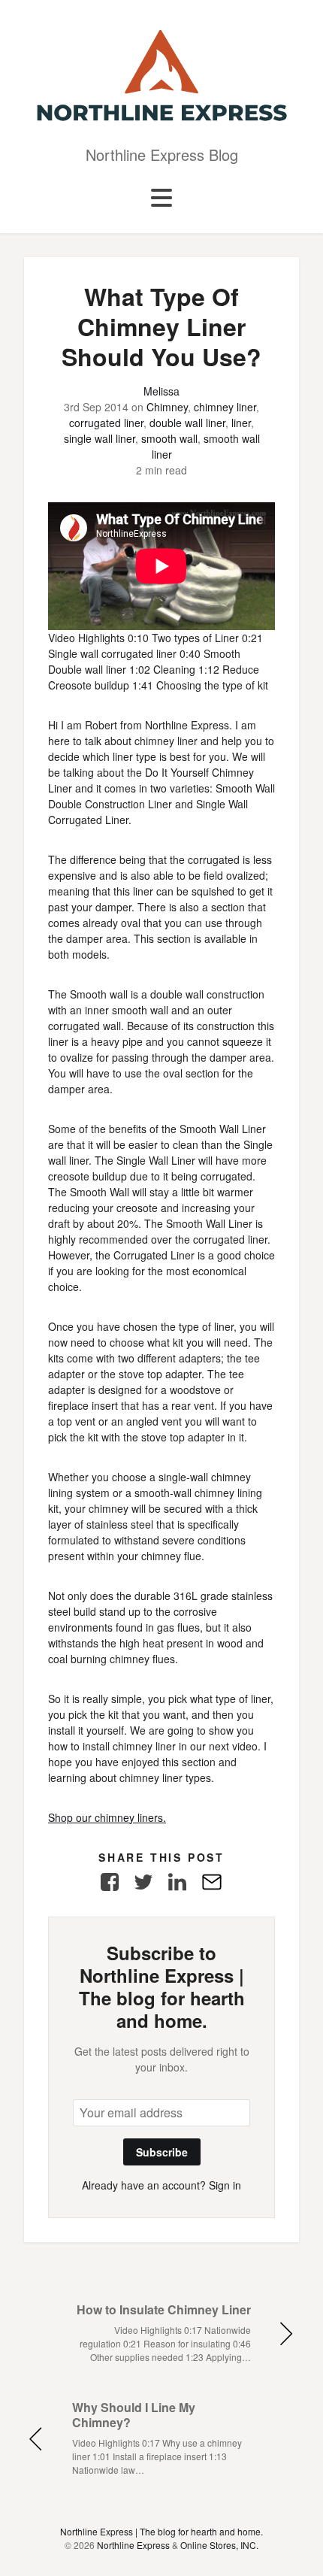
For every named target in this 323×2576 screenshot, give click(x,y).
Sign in (225, 2185)
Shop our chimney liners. (107, 1817)
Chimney (167, 407)
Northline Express (133, 2545)
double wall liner (187, 423)
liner (241, 423)
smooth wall (169, 438)
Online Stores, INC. (219, 2545)
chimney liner (225, 407)
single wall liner (100, 438)
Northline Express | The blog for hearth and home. (161, 2531)
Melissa (161, 391)
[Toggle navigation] (161, 199)
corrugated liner (106, 423)
